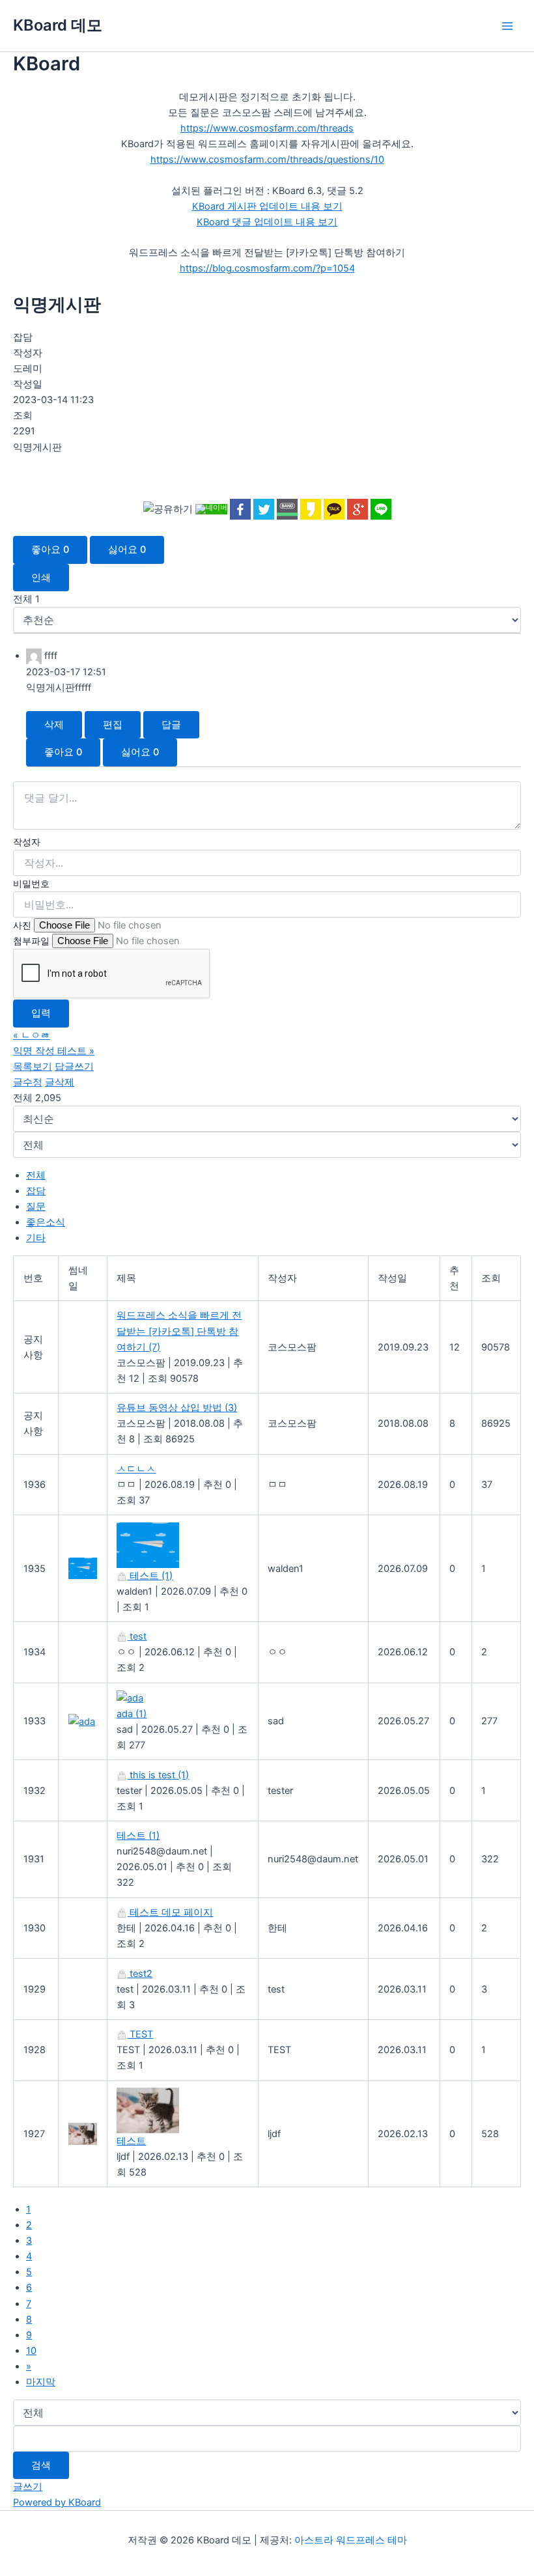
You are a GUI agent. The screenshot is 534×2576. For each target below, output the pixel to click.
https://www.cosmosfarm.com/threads (267, 128)
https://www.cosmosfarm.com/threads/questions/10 (267, 160)
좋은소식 (46, 1222)
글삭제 (60, 1082)
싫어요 (127, 550)
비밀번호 (31, 883)
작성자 (27, 842)
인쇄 (41, 578)
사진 (22, 925)
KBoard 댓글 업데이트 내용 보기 (267, 222)
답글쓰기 (74, 1067)
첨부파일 (31, 941)
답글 (171, 725)
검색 (41, 2465)
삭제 (54, 725)
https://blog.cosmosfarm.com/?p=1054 (267, 268)
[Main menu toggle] (507, 26)
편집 (113, 725)
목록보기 (33, 1067)
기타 (36, 1238)
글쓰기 (28, 2487)
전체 (36, 1175)
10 (31, 2351)
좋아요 (50, 550)
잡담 (36, 1191)
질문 (36, 1207)
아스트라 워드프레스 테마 (351, 2540)
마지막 (41, 2382)
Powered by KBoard (57, 2502)
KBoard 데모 (58, 25)
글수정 (28, 1082)
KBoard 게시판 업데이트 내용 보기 (267, 206)
